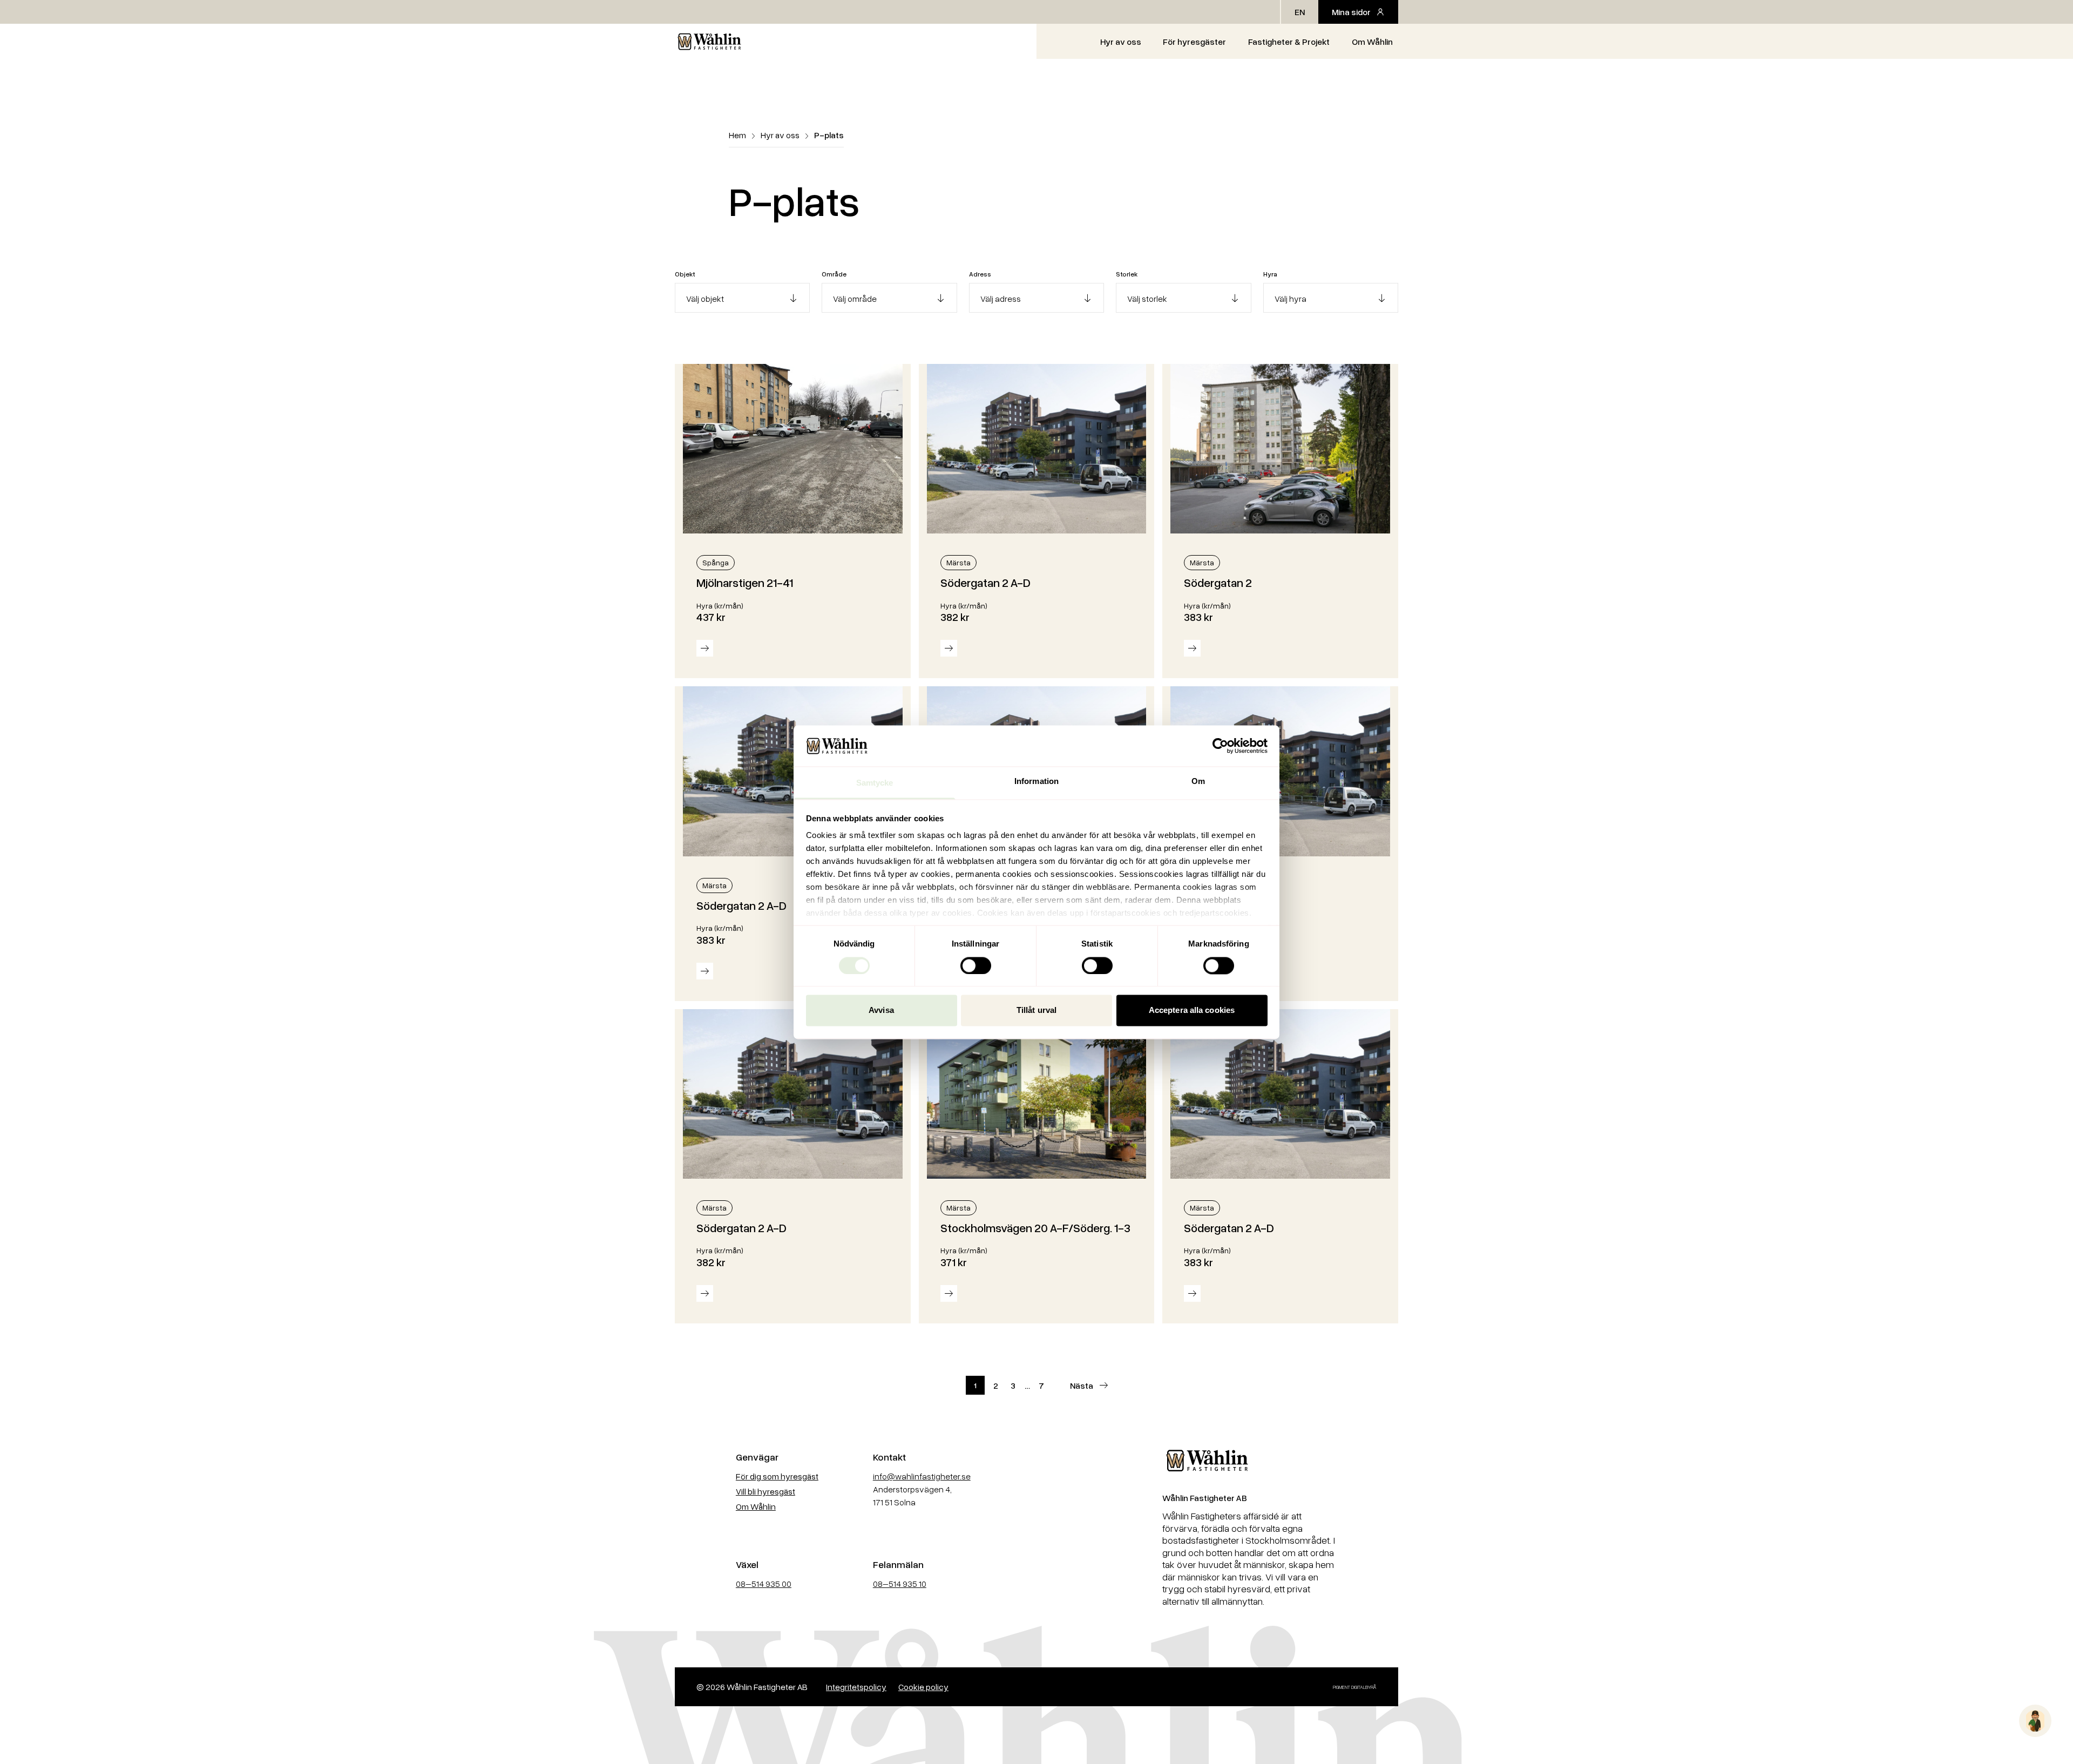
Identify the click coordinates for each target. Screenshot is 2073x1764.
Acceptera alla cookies (1192, 1011)
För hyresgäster (1194, 42)
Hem (737, 135)
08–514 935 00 (764, 1584)
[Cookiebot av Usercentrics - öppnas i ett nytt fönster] (1220, 746)
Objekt (685, 274)
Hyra (1270, 274)
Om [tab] (1198, 782)
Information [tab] (1036, 782)
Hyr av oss (1121, 42)
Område (834, 274)
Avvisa (881, 1011)
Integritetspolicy (856, 1687)
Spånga (716, 562)
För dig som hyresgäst (777, 1476)
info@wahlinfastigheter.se (922, 1476)
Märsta (958, 562)
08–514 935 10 (900, 1584)
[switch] (976, 965)
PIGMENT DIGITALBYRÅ (1355, 1687)
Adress (980, 274)
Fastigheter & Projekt (1289, 42)
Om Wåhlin (1372, 42)
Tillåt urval (1036, 1011)
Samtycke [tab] (875, 783)
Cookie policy (923, 1687)
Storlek (1127, 274)
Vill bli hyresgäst (765, 1491)
